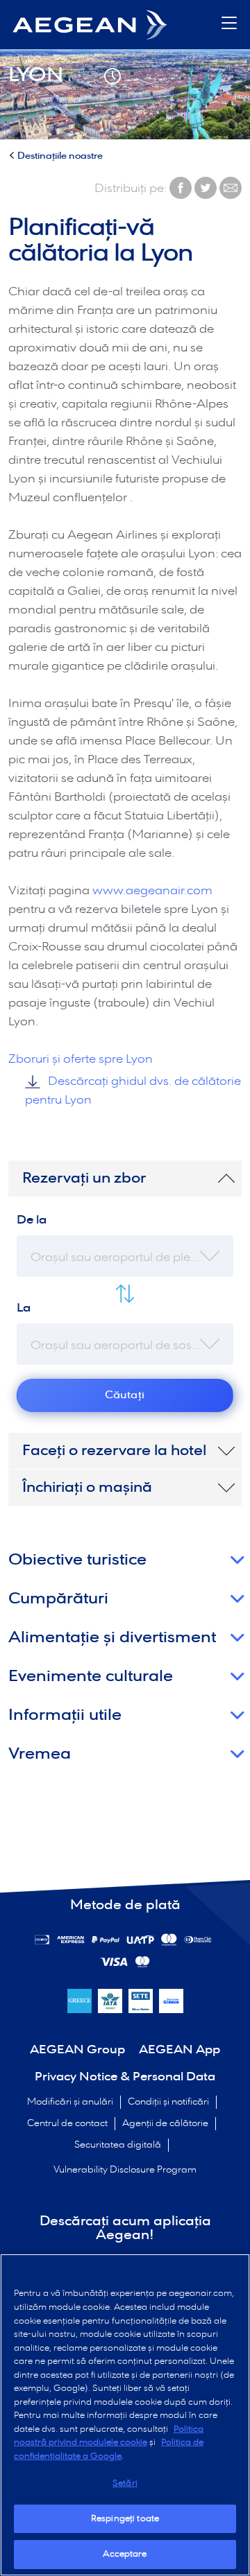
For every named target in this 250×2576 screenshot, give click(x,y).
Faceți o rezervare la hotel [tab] (114, 1451)
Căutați (125, 1395)
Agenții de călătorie (165, 2124)
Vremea (40, 1754)
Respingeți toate (125, 2519)
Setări (125, 2483)
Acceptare (125, 2554)
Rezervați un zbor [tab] (84, 1178)
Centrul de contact (67, 2124)
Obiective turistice (77, 1560)
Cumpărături (58, 1599)
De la (32, 1220)
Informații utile (65, 1715)
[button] (229, 25)
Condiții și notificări (168, 2102)
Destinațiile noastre (60, 156)
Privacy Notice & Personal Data (125, 2077)
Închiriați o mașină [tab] (87, 1488)
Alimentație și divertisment (112, 1638)
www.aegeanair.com (152, 891)
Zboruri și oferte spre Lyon (81, 1060)
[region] (125, 2415)
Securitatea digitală (118, 2145)
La (24, 1308)
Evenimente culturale (91, 1677)
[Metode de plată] (71, 1940)
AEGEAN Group (77, 2050)
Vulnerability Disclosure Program (125, 2170)
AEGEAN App (180, 2050)
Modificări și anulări (70, 2102)
